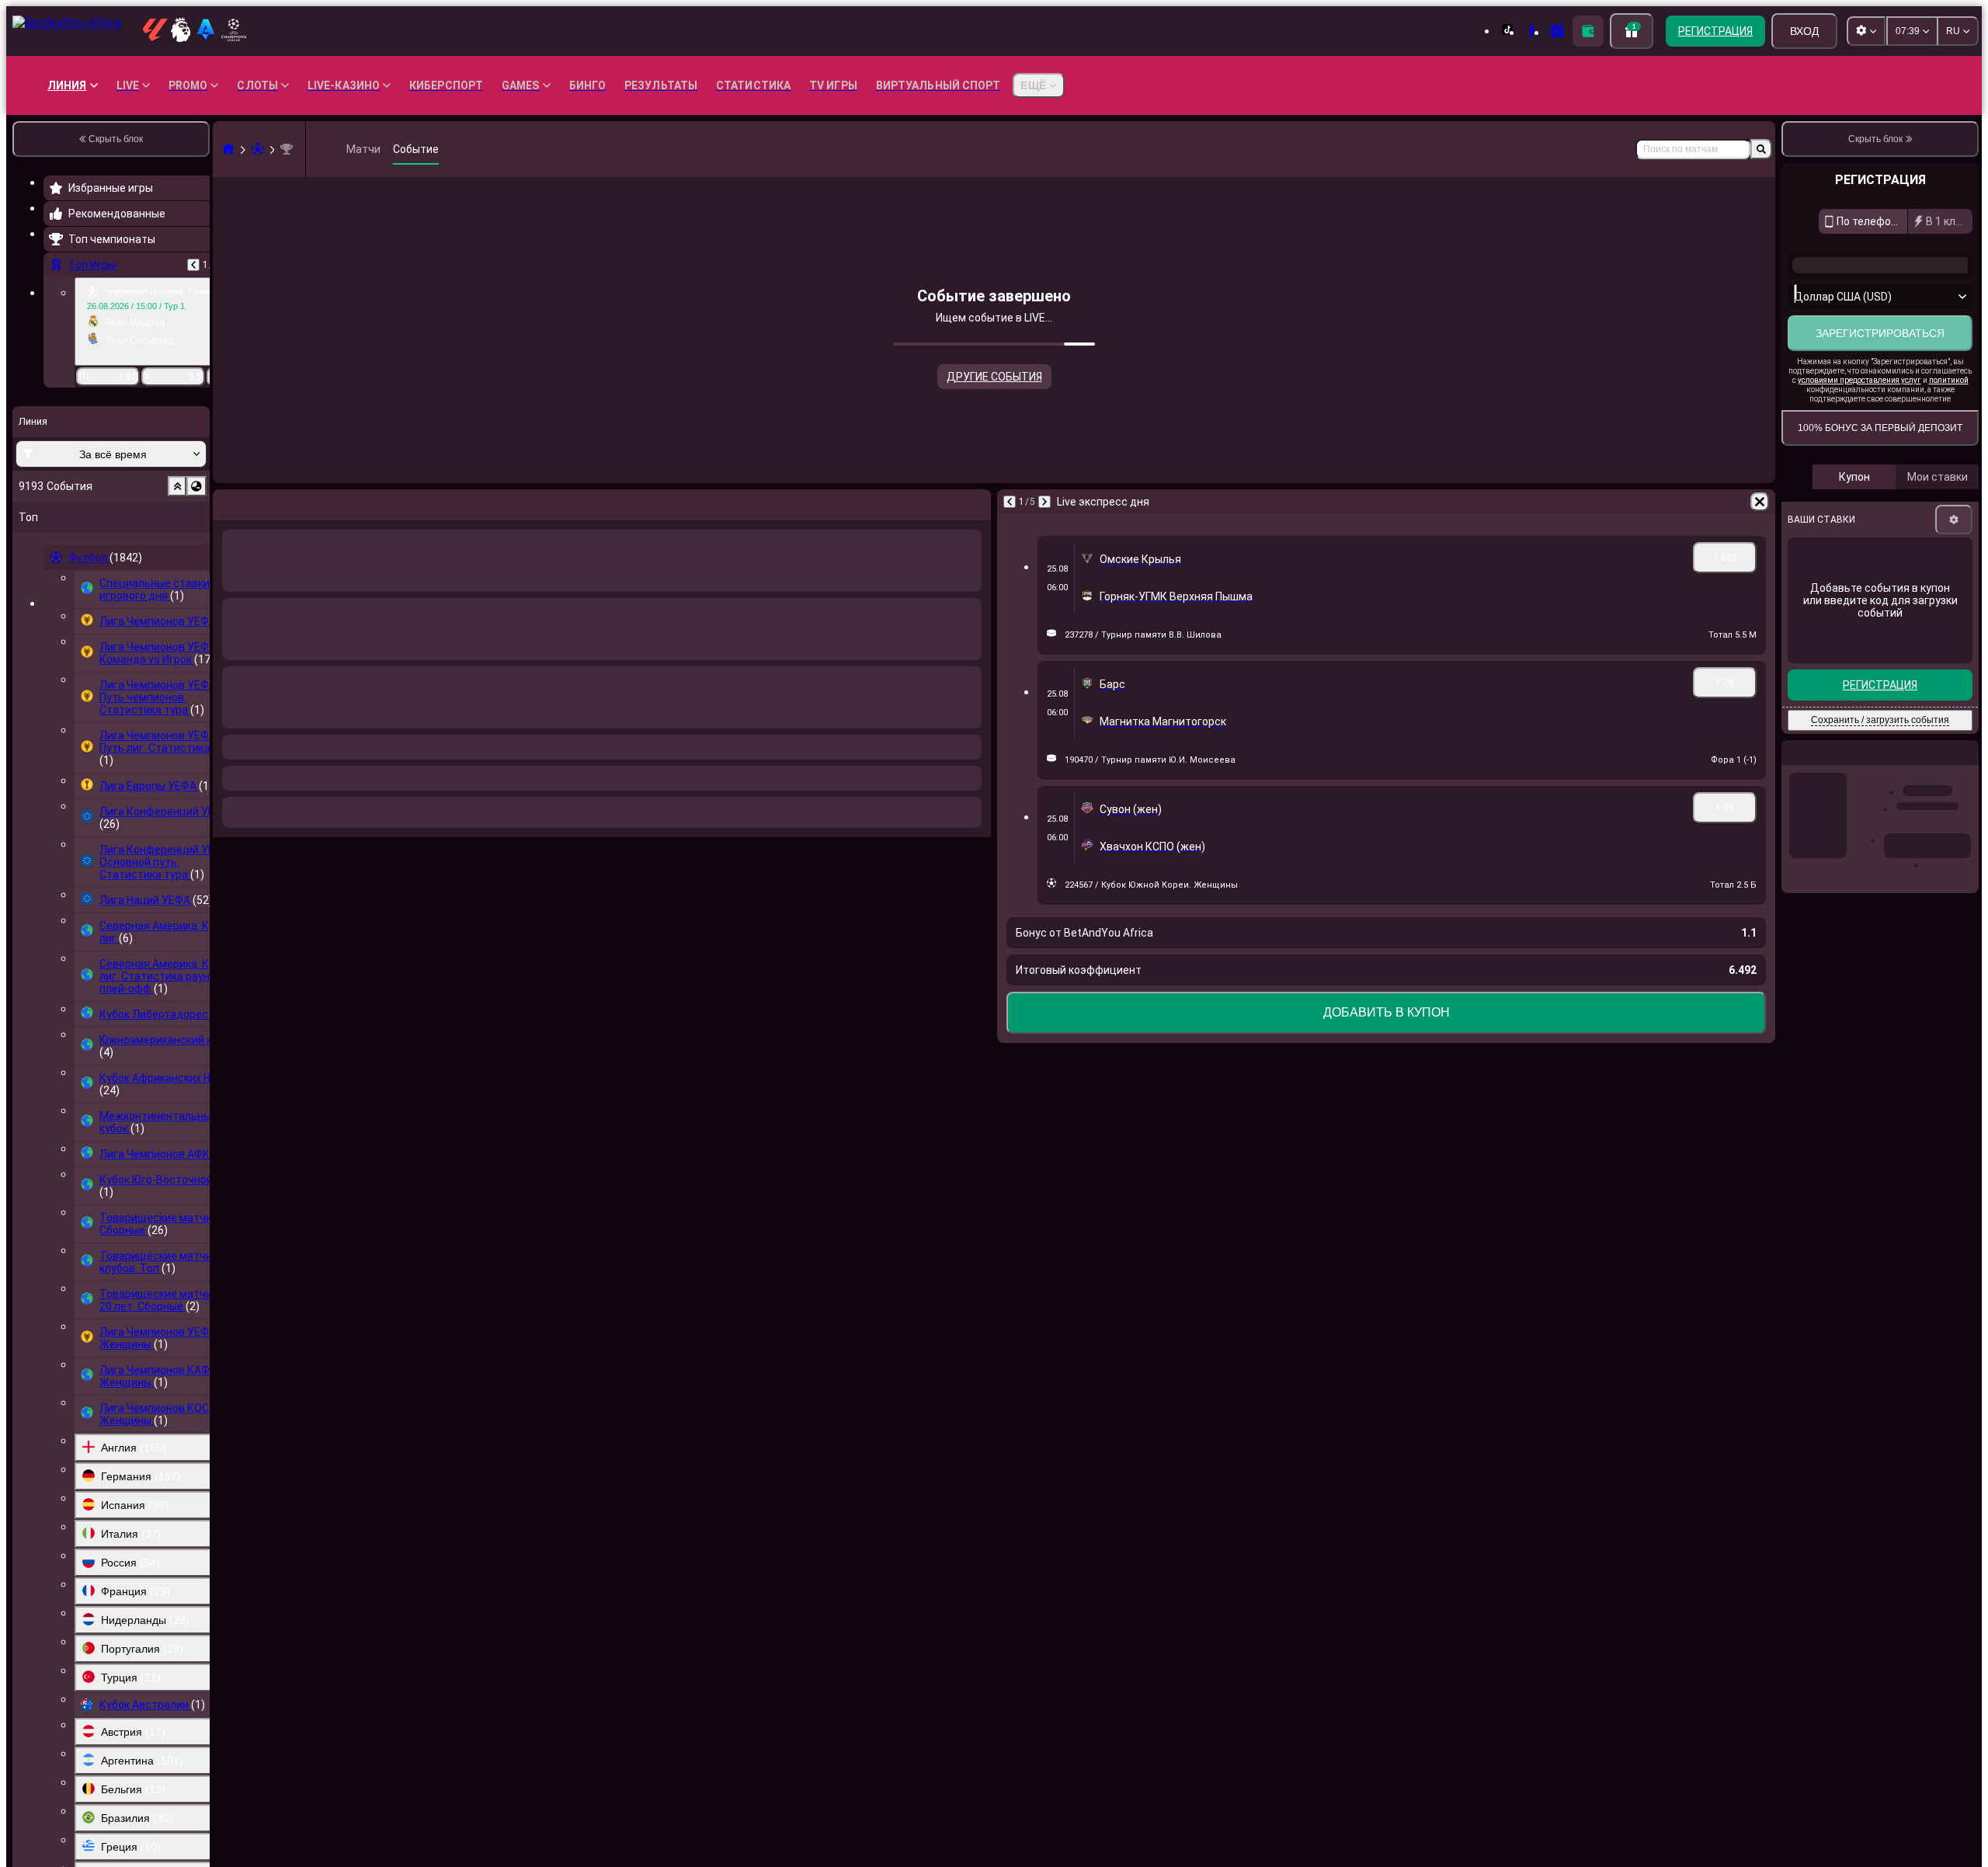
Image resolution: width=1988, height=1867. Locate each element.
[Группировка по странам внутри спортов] (196, 486)
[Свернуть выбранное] (177, 486)
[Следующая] (266, 502)
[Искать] (1761, 149)
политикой (1949, 466)
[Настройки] (1954, 605)
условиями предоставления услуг (1859, 466)
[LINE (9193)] (228, 149)
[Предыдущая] (193, 265)
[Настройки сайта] (1866, 31)
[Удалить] (975, 502)
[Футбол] (258, 149)
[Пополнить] (1588, 31)
